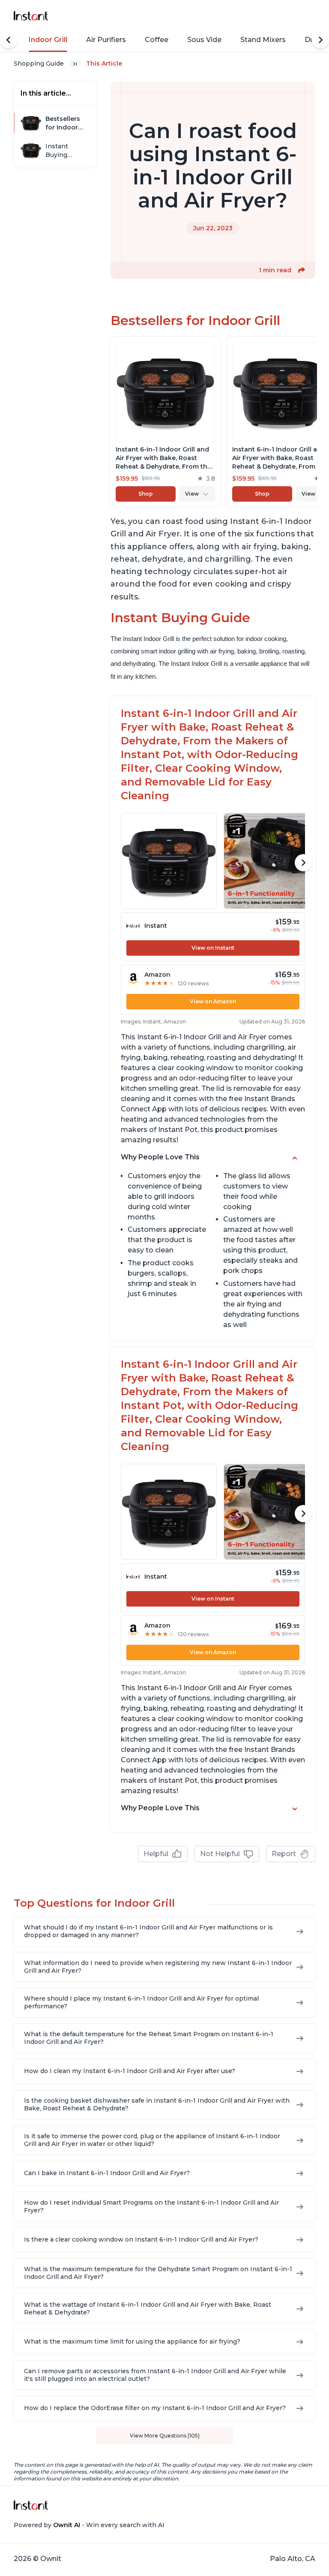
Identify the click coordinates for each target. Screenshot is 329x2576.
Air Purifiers (106, 40)
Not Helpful (220, 1854)
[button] (302, 270)
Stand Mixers (263, 40)
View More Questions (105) (165, 2436)
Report (284, 1854)
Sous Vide (204, 40)
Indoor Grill (48, 40)
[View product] (165, 422)
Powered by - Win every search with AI (89, 2525)
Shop (146, 494)
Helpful (156, 1854)
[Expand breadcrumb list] (75, 63)
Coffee (157, 40)
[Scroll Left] (9, 40)
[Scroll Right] (320, 40)
